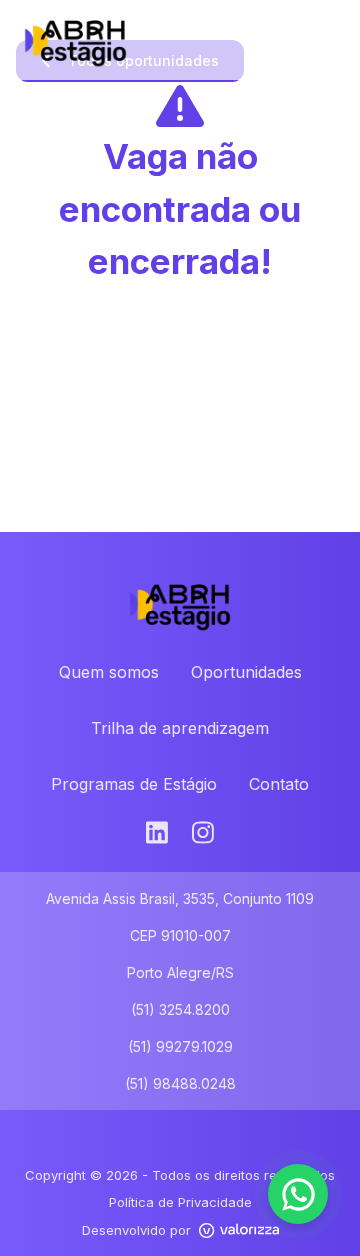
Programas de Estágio (134, 784)
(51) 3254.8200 (180, 1009)
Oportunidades (246, 672)
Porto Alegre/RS (180, 972)
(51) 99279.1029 (180, 1046)
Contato (279, 784)
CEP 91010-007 (180, 935)
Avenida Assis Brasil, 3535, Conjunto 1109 (180, 898)
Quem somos (109, 672)
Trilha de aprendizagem (180, 728)
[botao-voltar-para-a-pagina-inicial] (180, 40)
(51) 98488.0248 (180, 1083)
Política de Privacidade (180, 1202)
